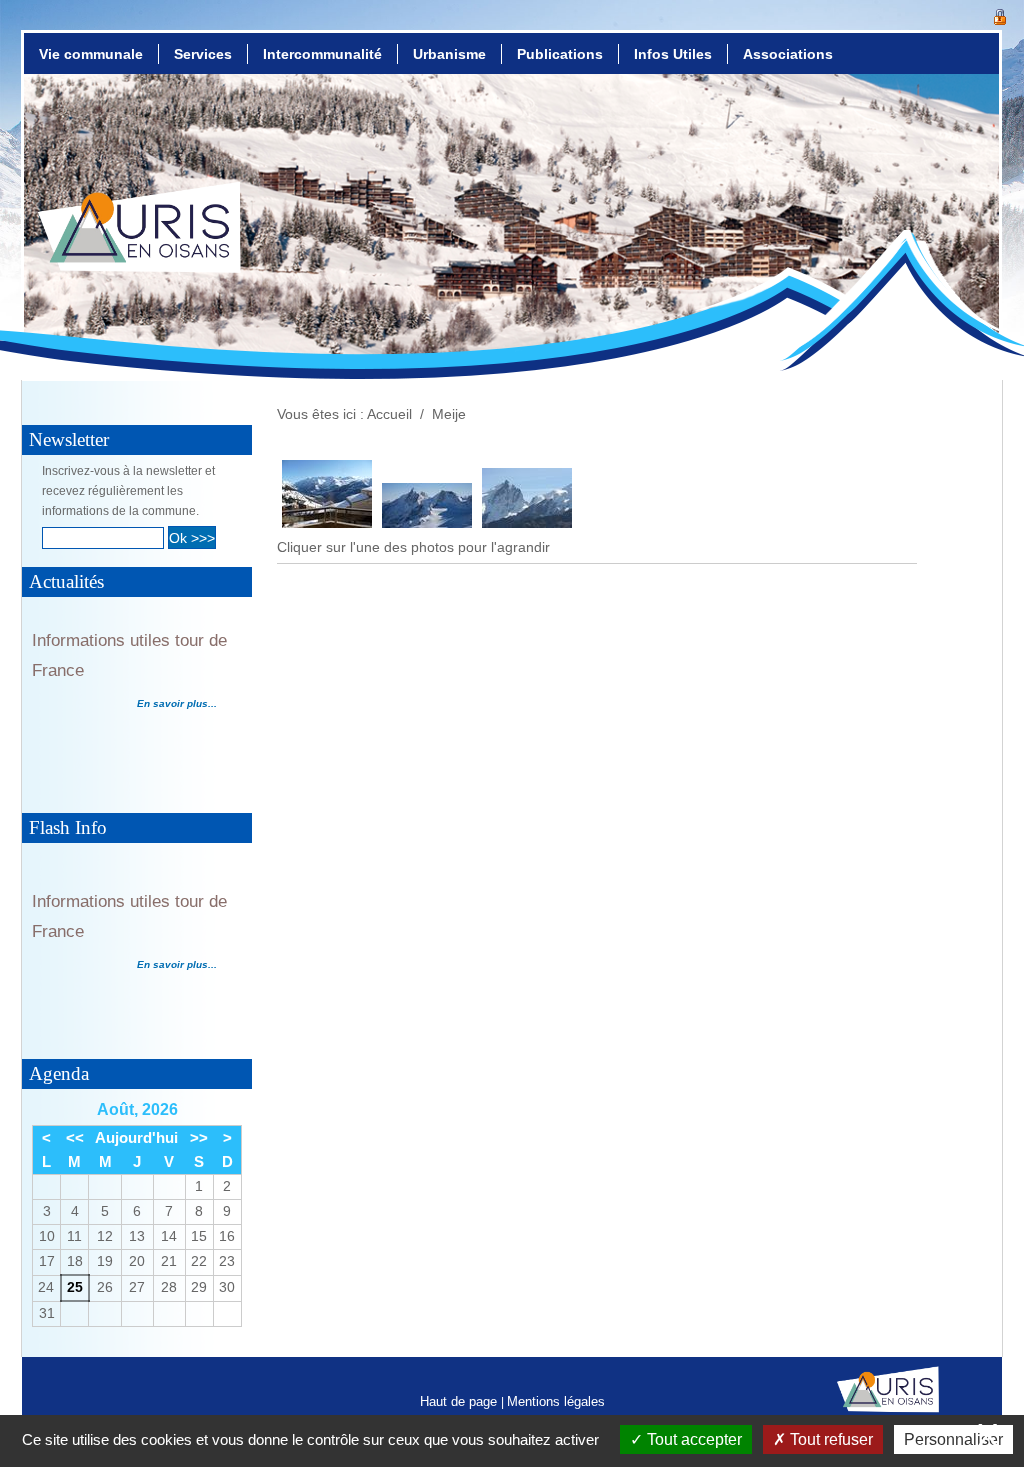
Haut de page (460, 1401)
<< (75, 1137)
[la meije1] (427, 522)
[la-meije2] (527, 522)
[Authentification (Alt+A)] (1000, 14)
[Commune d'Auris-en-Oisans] (139, 246)
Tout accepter (692, 1439)
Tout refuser (829, 1439)
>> (199, 1137)
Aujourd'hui (136, 1137)
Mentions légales (556, 1401)
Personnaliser (953, 1439)
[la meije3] (327, 522)
